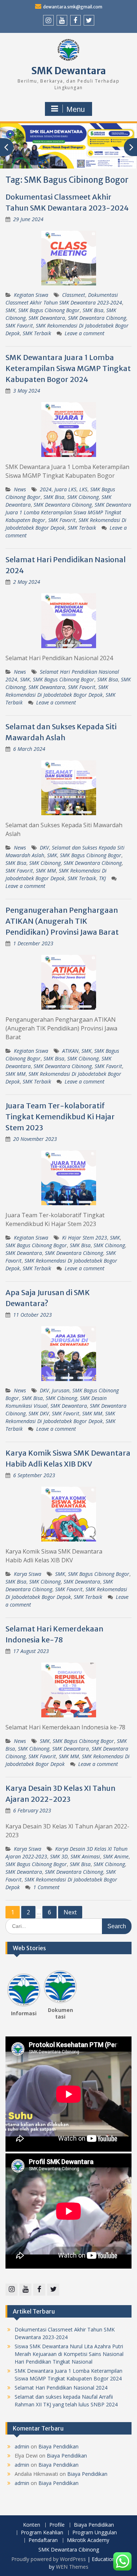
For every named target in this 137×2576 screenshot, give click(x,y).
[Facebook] (75, 20)
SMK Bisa (93, 310)
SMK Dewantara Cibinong (97, 318)
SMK (10, 310)
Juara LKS (65, 489)
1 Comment (46, 1887)
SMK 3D (59, 1856)
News (20, 489)
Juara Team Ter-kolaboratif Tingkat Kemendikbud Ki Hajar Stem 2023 (60, 1117)
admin (22, 2446)
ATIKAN (70, 1051)
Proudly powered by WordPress (49, 2559)
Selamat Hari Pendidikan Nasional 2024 (61, 2388)
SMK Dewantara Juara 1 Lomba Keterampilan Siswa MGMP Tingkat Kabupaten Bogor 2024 (68, 368)
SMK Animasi (85, 1856)
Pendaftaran (43, 2540)
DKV (44, 848)
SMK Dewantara (69, 71)
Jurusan (61, 1390)
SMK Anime (116, 1856)
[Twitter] (89, 20)
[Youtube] (62, 20)
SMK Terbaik (37, 333)
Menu (76, 109)
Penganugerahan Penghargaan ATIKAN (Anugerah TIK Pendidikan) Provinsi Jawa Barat (62, 921)
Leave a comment (85, 333)
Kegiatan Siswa (31, 295)
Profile (57, 2525)
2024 (46, 489)
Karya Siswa (28, 1574)
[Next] (72, 1987)
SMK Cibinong (83, 497)
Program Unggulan (95, 2533)
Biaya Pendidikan (58, 2446)
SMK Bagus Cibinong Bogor (49, 310)
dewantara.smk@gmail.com (73, 7)
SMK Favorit (19, 326)
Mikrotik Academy (88, 2540)
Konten (32, 2525)
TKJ (102, 878)
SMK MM (46, 871)
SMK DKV (39, 1413)
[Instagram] (48, 20)
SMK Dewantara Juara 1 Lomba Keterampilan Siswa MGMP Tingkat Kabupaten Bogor (68, 512)
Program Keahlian (42, 2533)
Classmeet (74, 295)
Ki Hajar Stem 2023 (85, 1238)
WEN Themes (72, 2567)
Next (70, 1912)
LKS (83, 489)
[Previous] (12, 1987)
